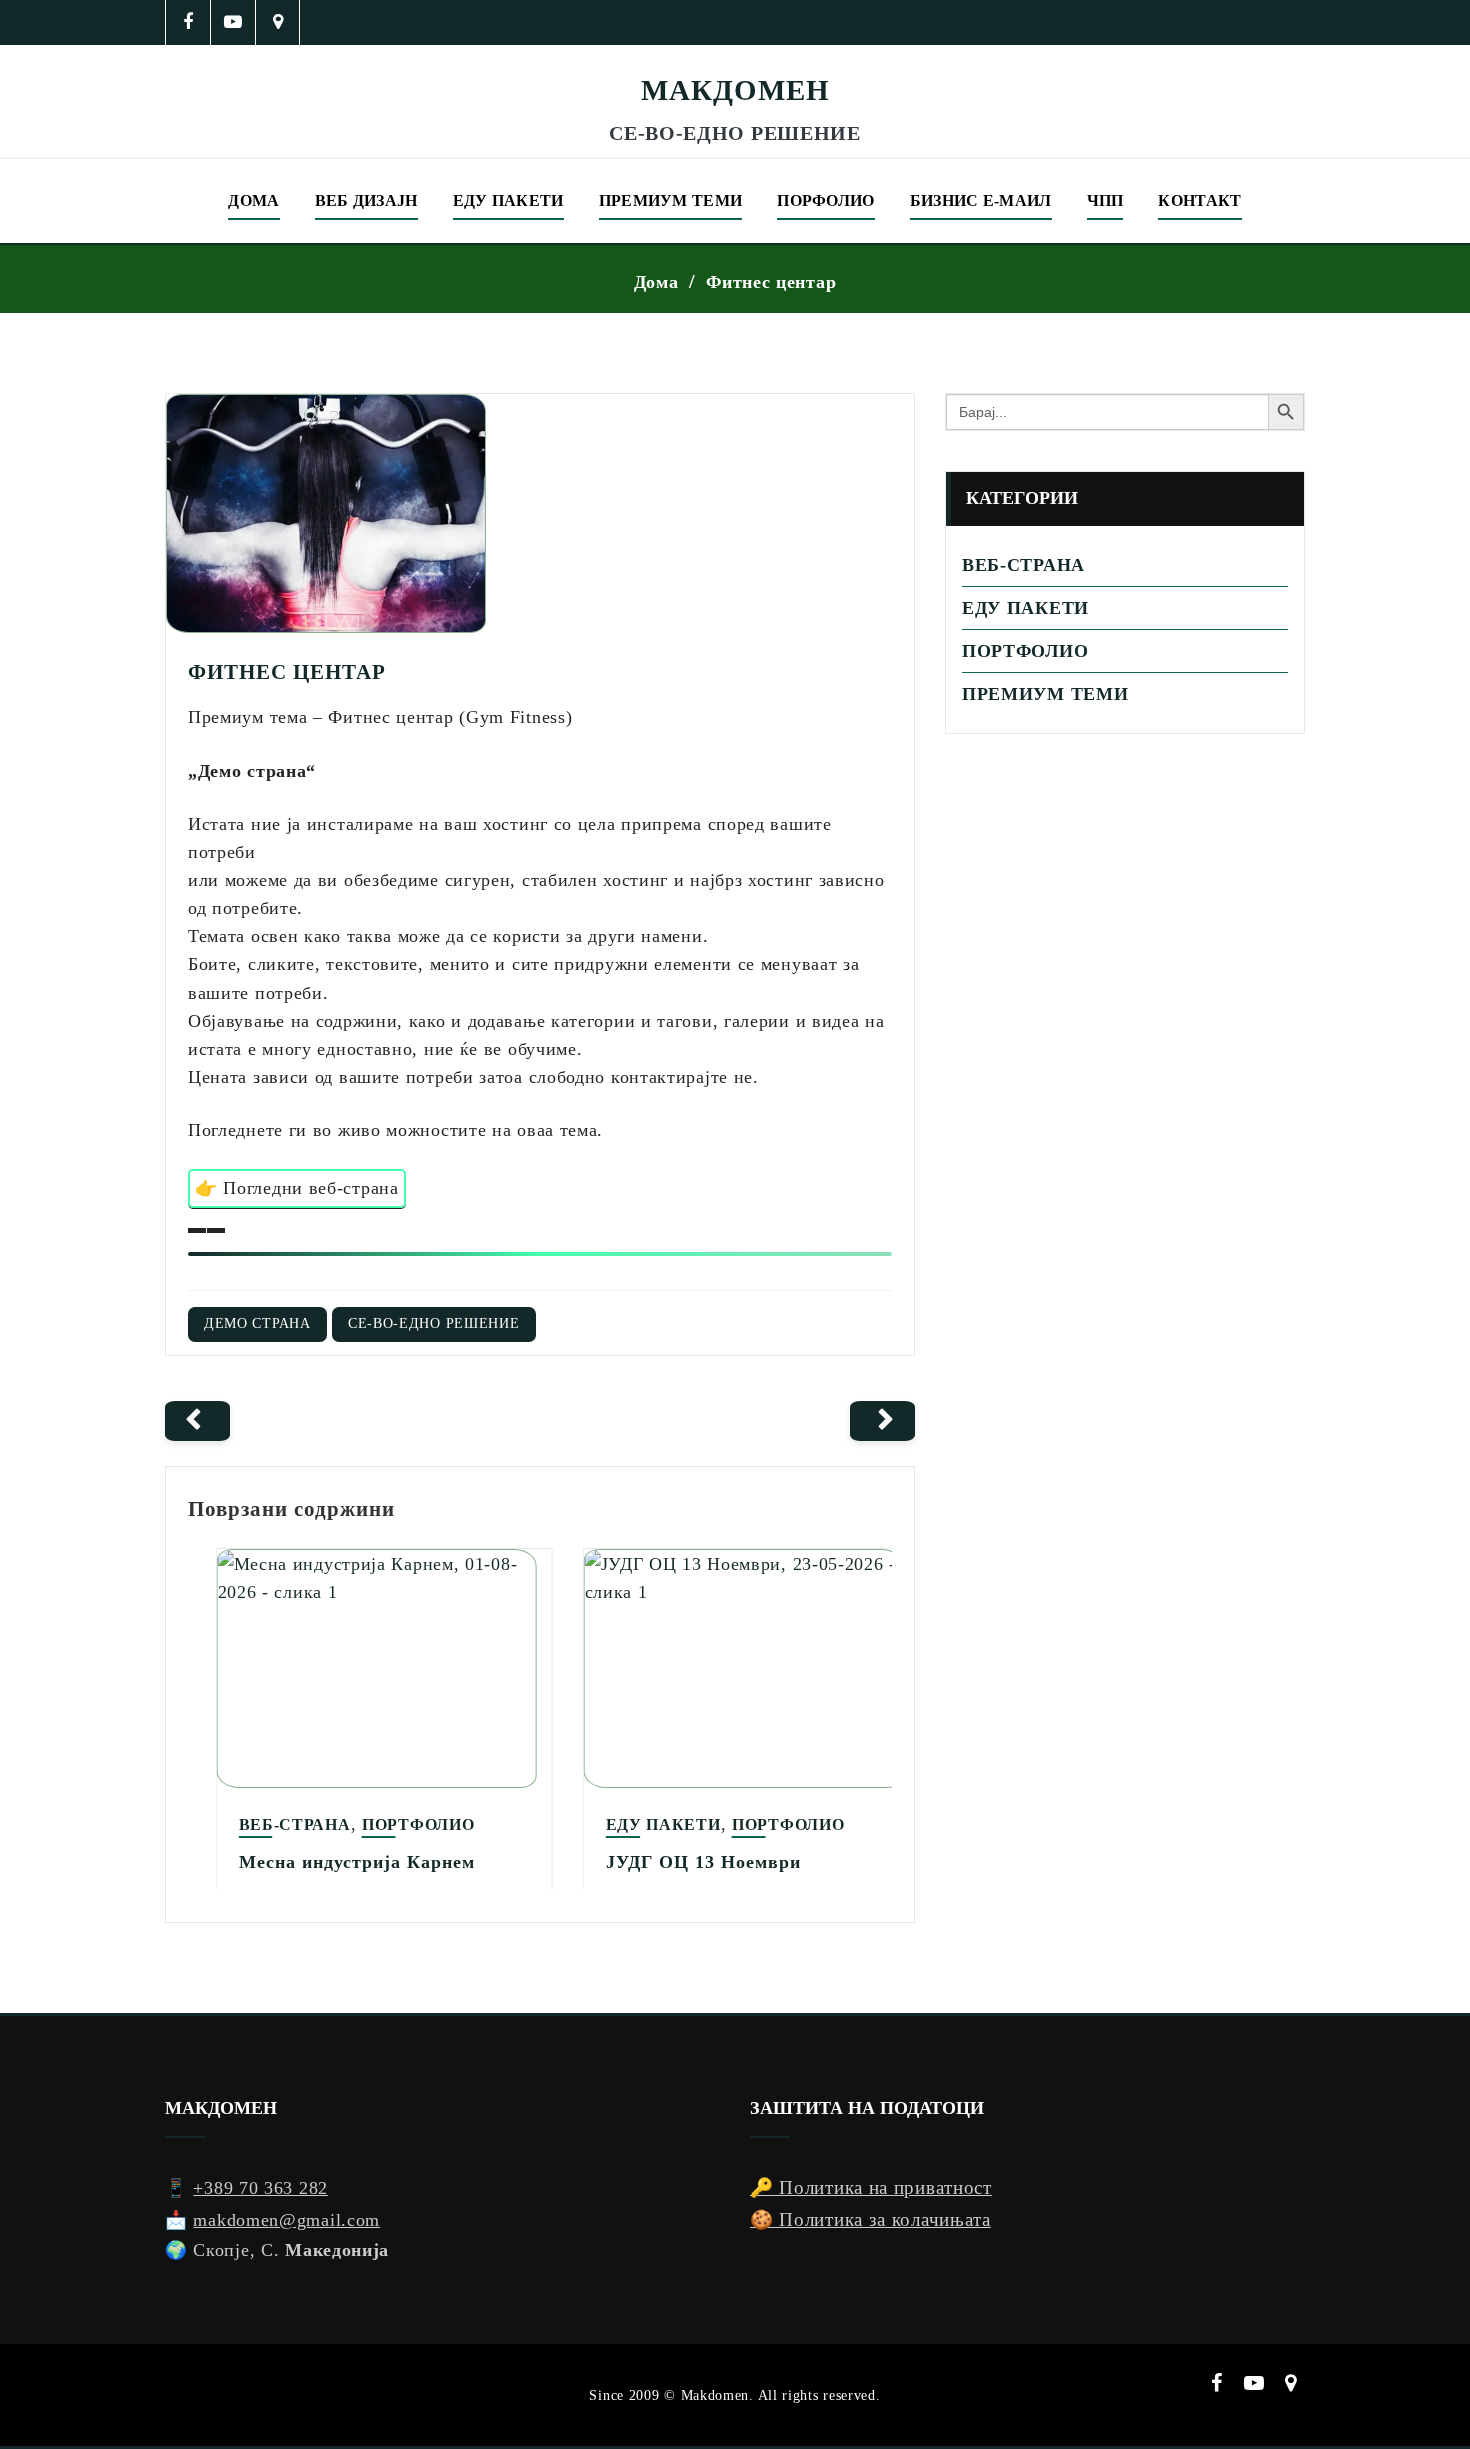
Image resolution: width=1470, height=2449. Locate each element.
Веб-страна (267, 1824)
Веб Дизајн (366, 200)
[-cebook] (188, 22)
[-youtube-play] (233, 22)
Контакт (1199, 200)
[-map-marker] (278, 22)
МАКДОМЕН (735, 90)
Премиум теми (671, 200)
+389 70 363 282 (260, 2188)
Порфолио (825, 200)
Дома (253, 200)
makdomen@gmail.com (286, 2220)
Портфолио (390, 1824)
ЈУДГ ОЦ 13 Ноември (675, 1862)
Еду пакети (508, 200)
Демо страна (257, 1323)
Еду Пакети (635, 1824)
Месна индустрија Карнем (329, 1862)
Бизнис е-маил (981, 200)
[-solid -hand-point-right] (882, 1421)
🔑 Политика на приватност (871, 2187)
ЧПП (1105, 200)
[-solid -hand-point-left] (197, 1421)
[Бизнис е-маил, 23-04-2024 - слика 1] (735, 58)
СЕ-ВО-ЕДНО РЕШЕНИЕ (434, 1323)
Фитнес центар (771, 282)
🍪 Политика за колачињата (870, 2219)
